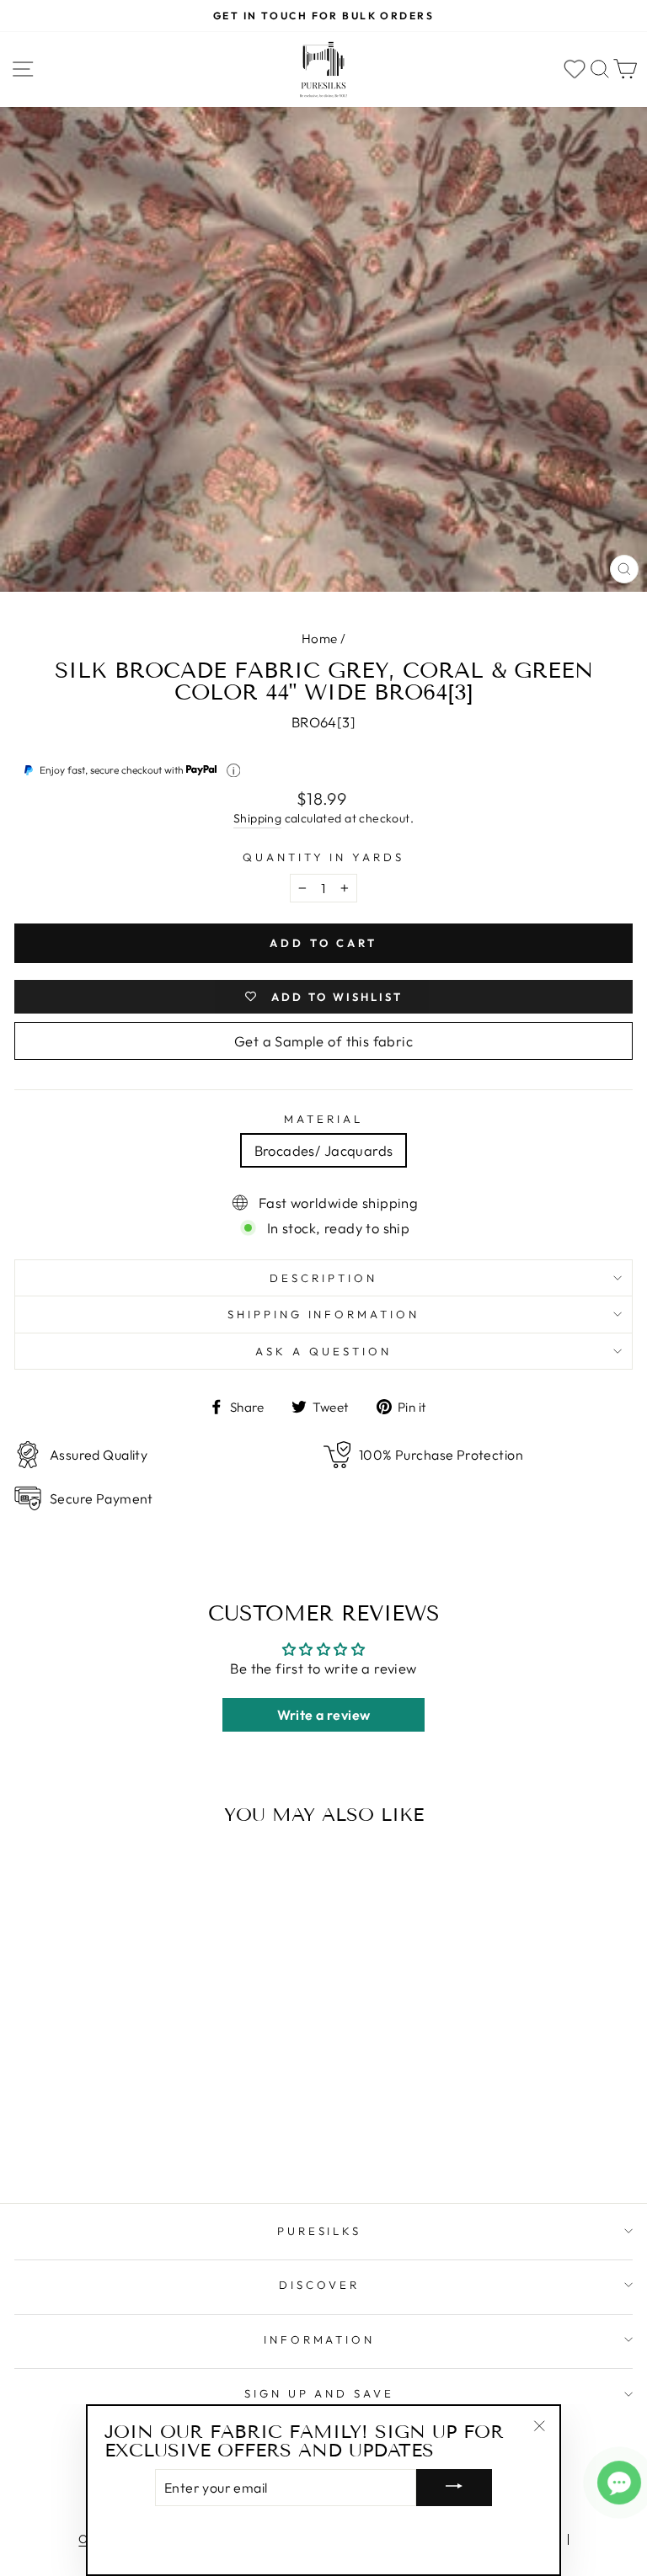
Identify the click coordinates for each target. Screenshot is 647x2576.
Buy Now (134, 2142)
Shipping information (324, 1314)
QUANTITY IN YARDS (324, 857)
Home (320, 639)
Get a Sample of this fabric (323, 1041)
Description (323, 1278)
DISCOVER (319, 2285)
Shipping (257, 818)
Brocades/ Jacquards (324, 1150)
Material (323, 1119)
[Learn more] (234, 771)
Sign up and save (320, 2393)
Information (320, 2339)
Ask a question (323, 1351)
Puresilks (320, 2231)
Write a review (324, 1715)
